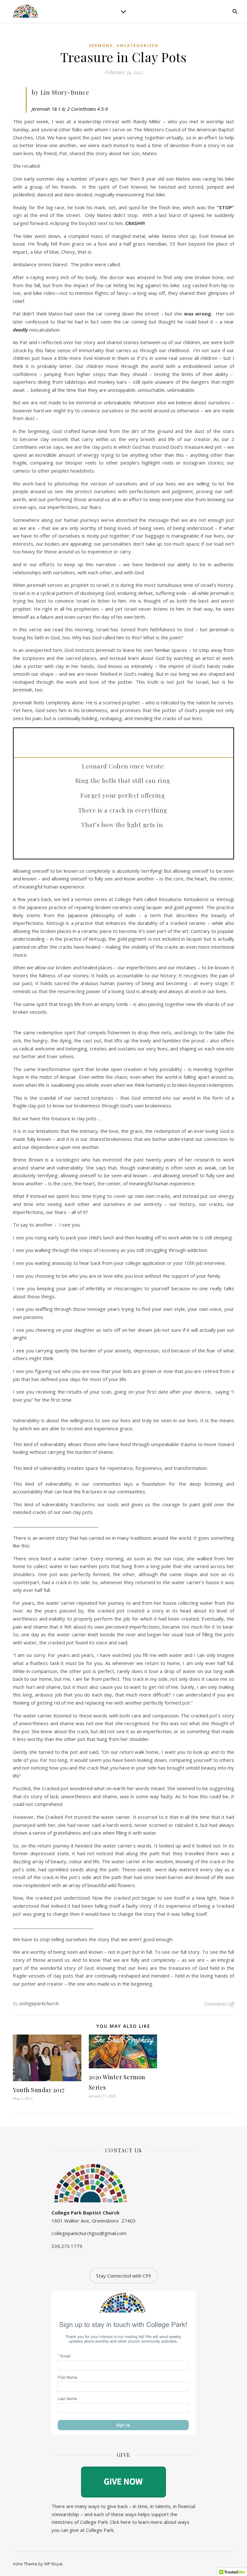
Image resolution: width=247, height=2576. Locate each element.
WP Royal (53, 2564)
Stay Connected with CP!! (123, 2276)
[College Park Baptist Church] (26, 11)
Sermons (101, 46)
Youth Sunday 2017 (39, 2090)
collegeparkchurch (39, 2003)
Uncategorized (137, 46)
